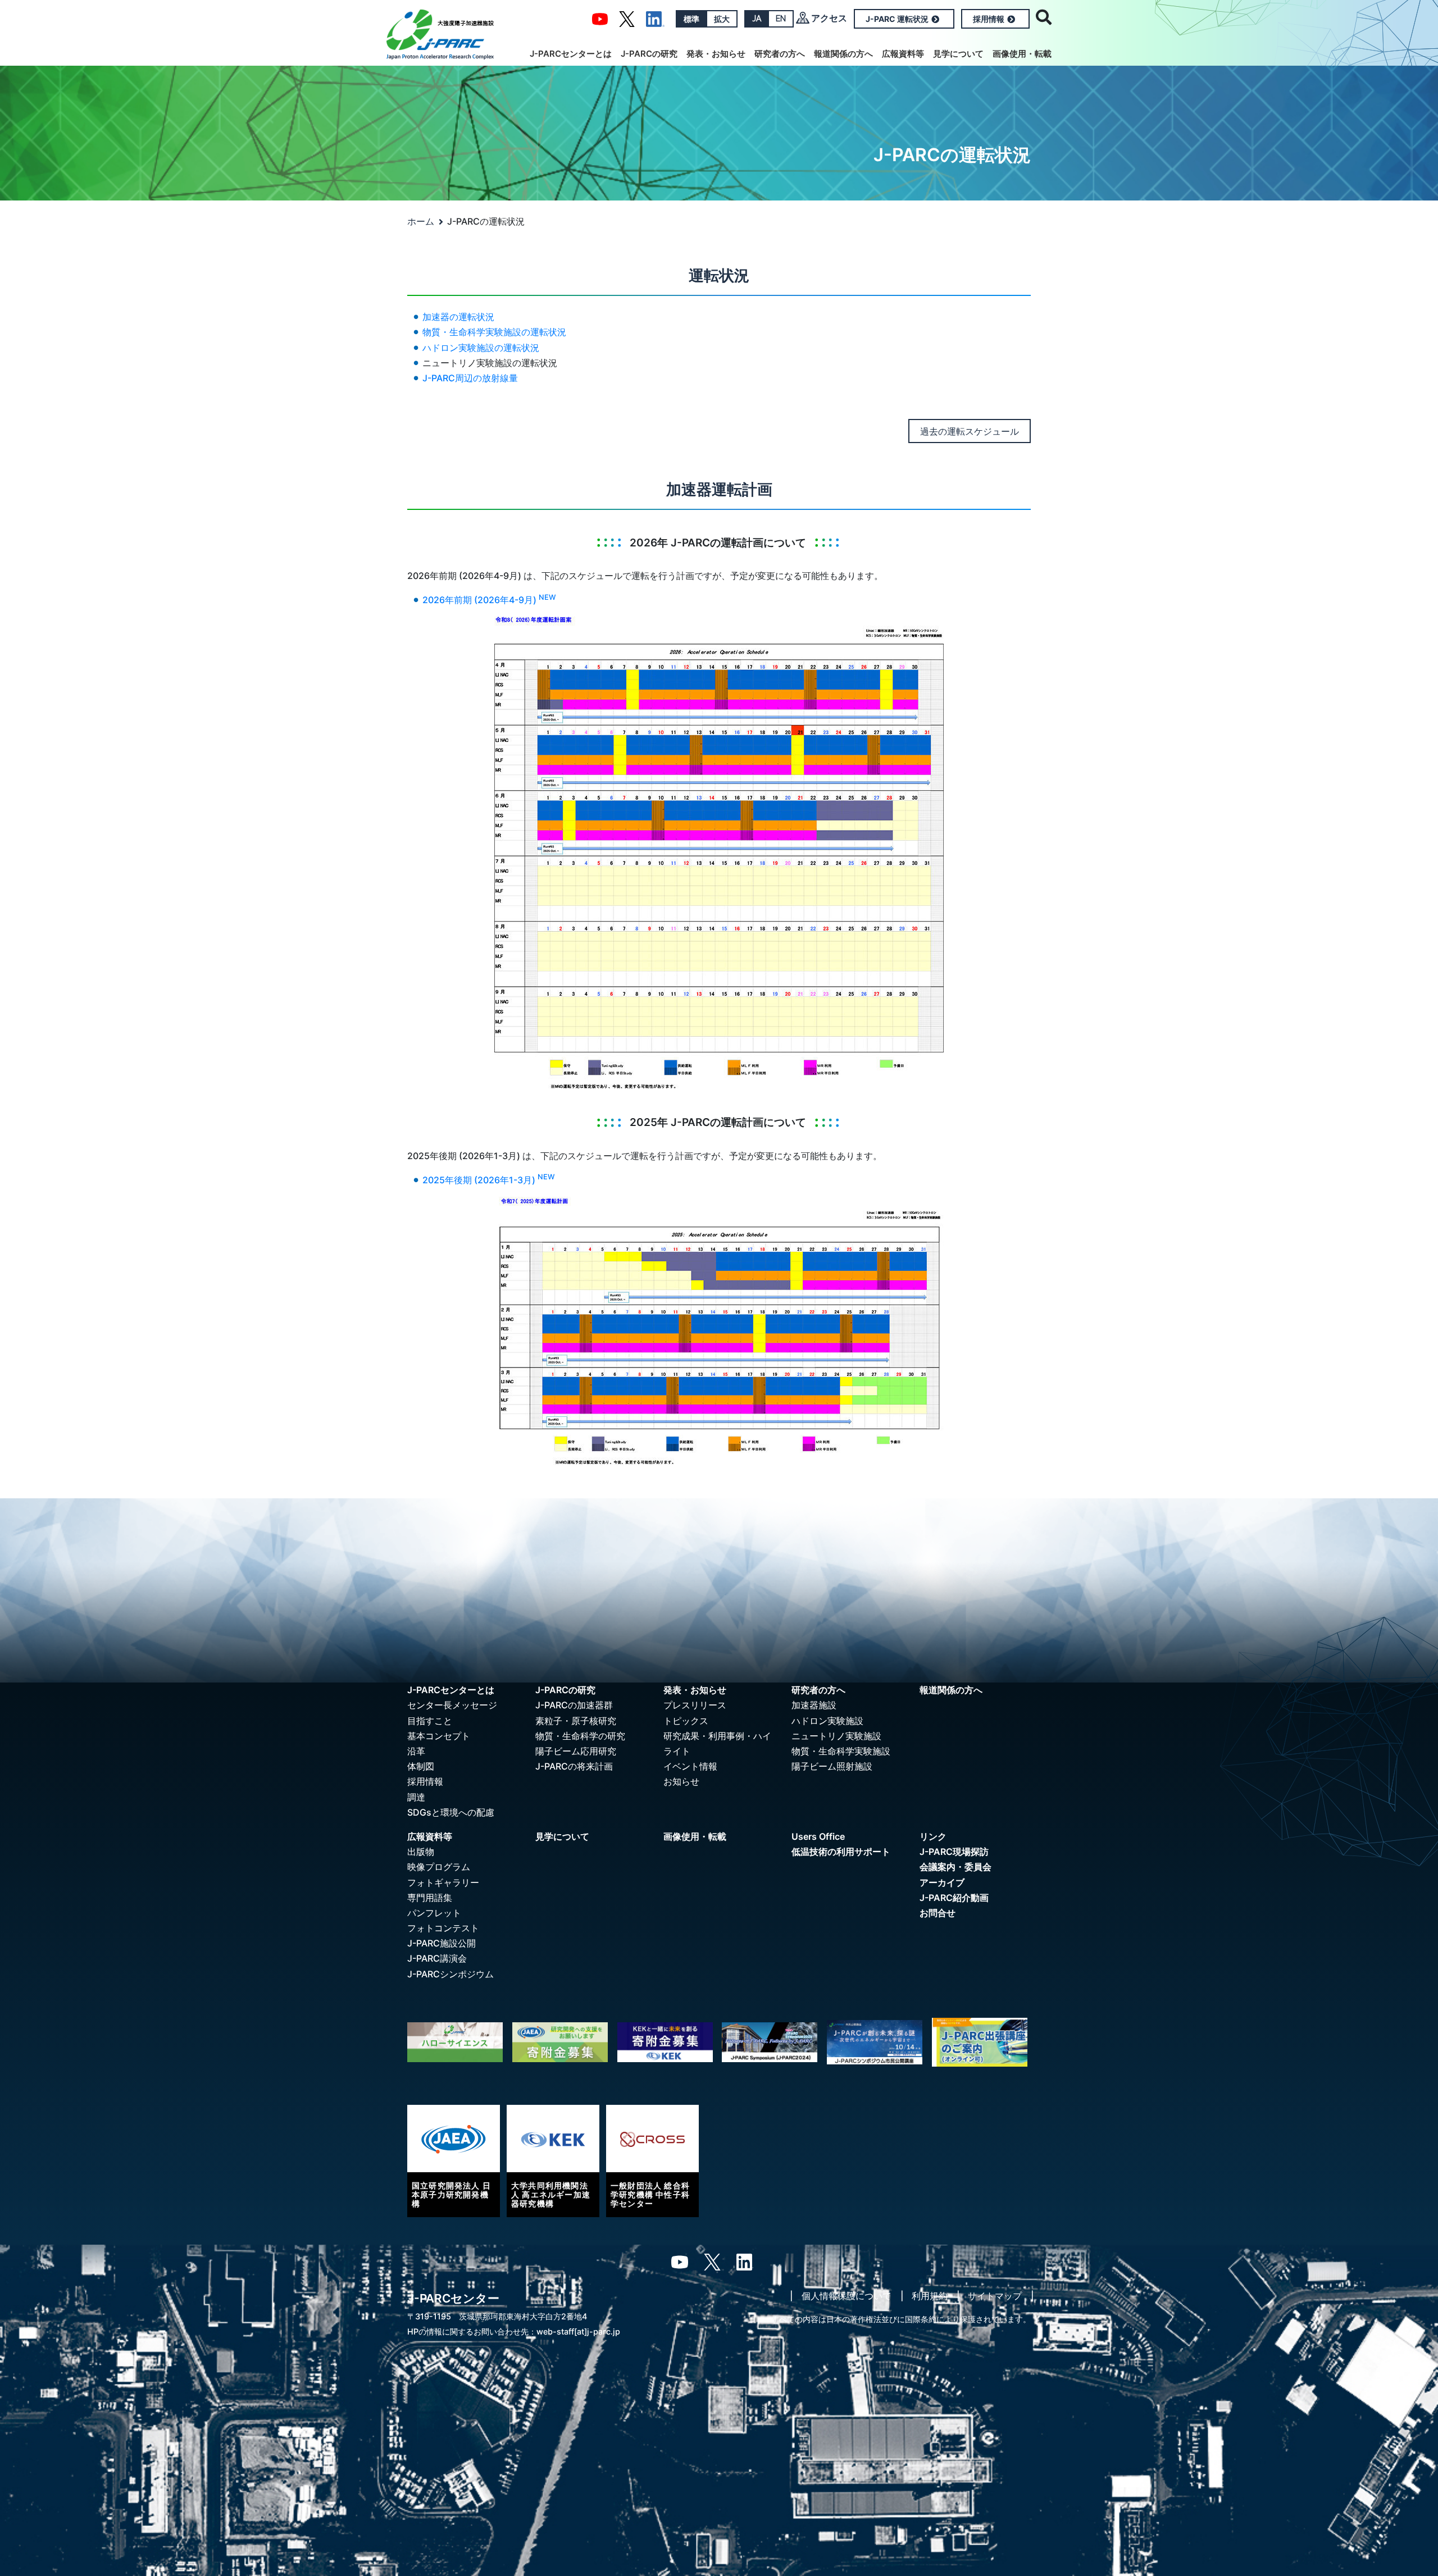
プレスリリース (695, 1705)
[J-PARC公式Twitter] (627, 18)
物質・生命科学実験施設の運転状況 (494, 332)
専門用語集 (430, 1898)
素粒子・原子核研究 (576, 1721)
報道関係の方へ (843, 54)
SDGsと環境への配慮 (451, 1812)
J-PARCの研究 (649, 54)
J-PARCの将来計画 (574, 1766)
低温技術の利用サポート (841, 1852)
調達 (416, 1797)
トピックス (686, 1721)
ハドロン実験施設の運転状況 (481, 348)
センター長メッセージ (452, 1705)
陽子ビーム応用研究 (576, 1751)
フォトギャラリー (443, 1882)
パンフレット (434, 1913)
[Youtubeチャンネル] (600, 18)
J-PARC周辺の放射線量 (470, 378)
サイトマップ (995, 2296)
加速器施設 (814, 1705)
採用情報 (989, 19)
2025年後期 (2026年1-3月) (489, 1180)
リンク (933, 1836)
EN (781, 19)
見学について (958, 54)
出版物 (421, 1852)
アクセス (829, 18)
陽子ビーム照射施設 (832, 1766)
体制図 (421, 1766)
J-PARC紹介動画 (954, 1898)
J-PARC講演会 (437, 1958)
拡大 (722, 19)
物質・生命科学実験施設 (841, 1751)
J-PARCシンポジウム (450, 1974)
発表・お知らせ (716, 54)
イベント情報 (690, 1766)
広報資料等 (903, 54)
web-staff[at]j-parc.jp (578, 2331)
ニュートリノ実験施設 (836, 1736)
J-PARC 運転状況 (897, 19)
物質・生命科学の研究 (580, 1736)
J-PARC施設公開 (442, 1943)
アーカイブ (942, 1882)
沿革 (416, 1751)
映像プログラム (439, 1867)
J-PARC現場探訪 (954, 1852)
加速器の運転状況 (458, 317)
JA (757, 19)
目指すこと (430, 1721)
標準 (691, 19)
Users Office (818, 1836)
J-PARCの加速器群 (574, 1705)
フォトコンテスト (443, 1928)
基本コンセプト (439, 1736)
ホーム (421, 221)
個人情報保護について (847, 2296)
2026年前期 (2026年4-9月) (489, 600)
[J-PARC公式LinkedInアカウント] (655, 18)
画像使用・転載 (1022, 54)
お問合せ (938, 1913)
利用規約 (930, 2296)
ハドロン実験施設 (827, 1721)
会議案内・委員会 (955, 1867)
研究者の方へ (780, 54)
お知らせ (681, 1781)
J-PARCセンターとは (571, 54)
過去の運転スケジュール (970, 431)
